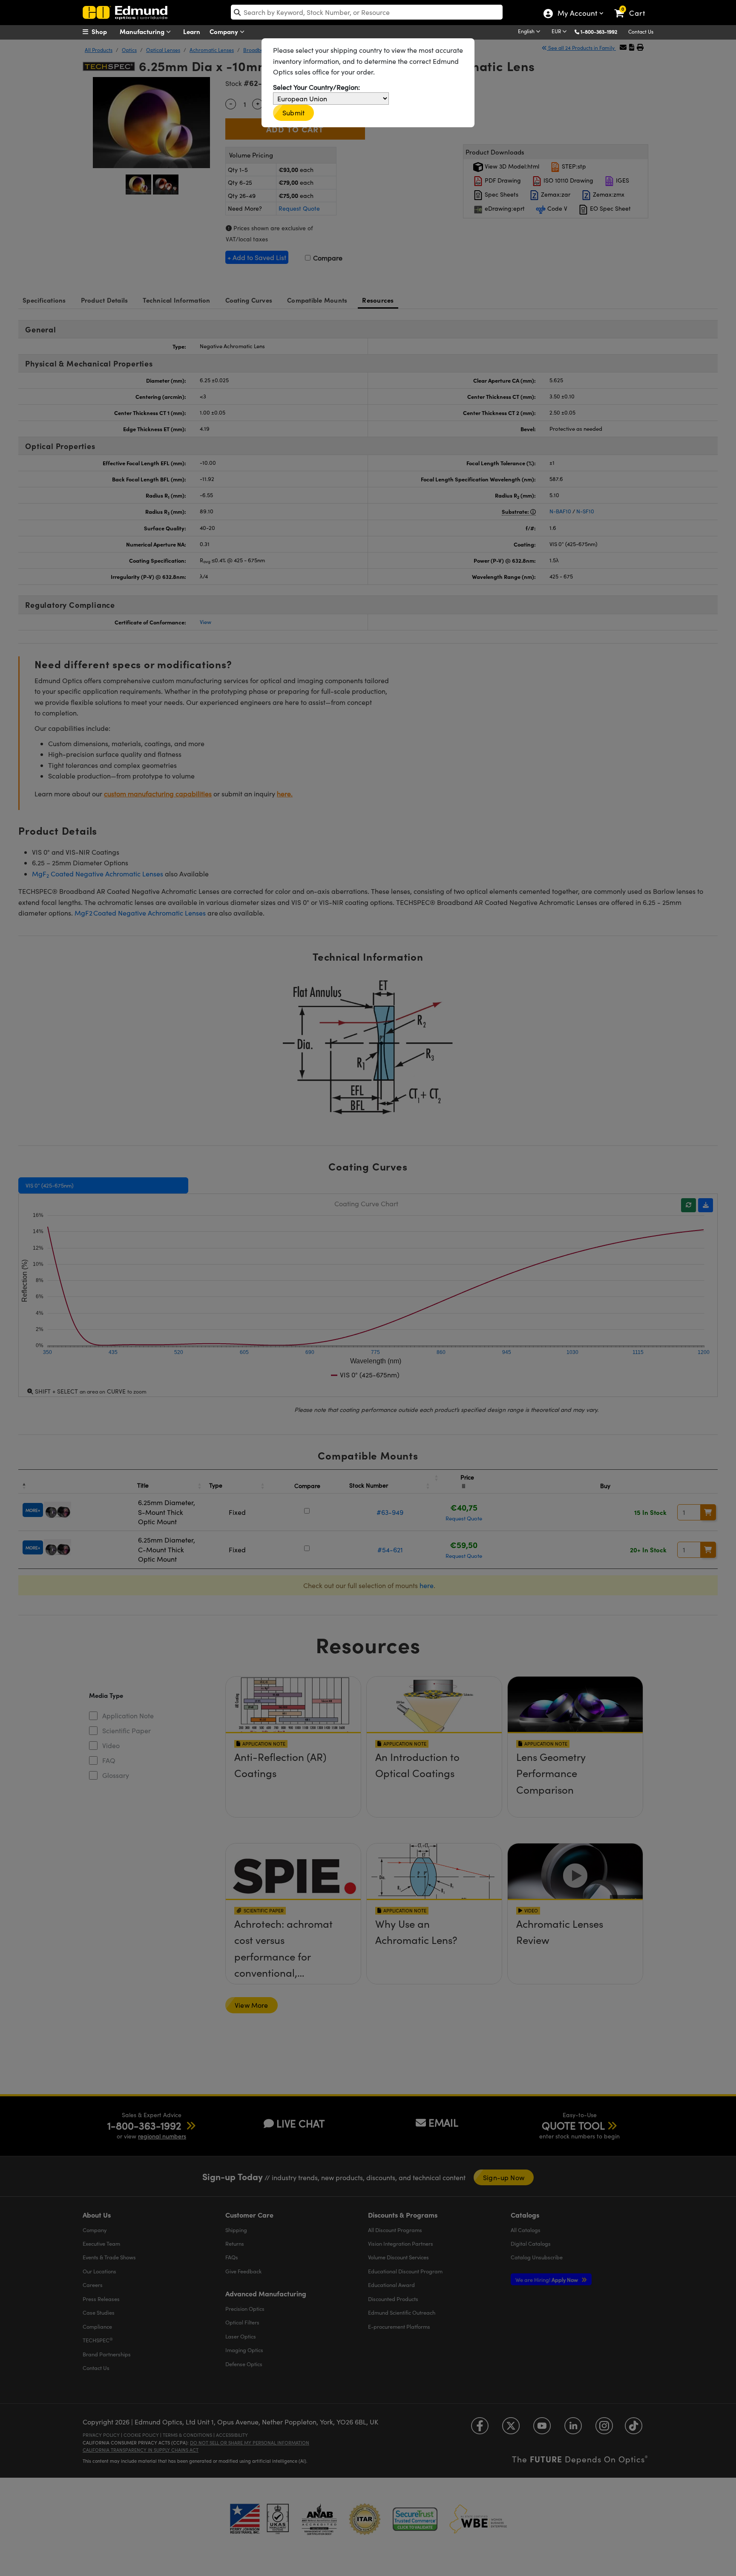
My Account (577, 14)
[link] (634, 6)
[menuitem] (104, 31)
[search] (367, 12)
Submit (293, 113)
